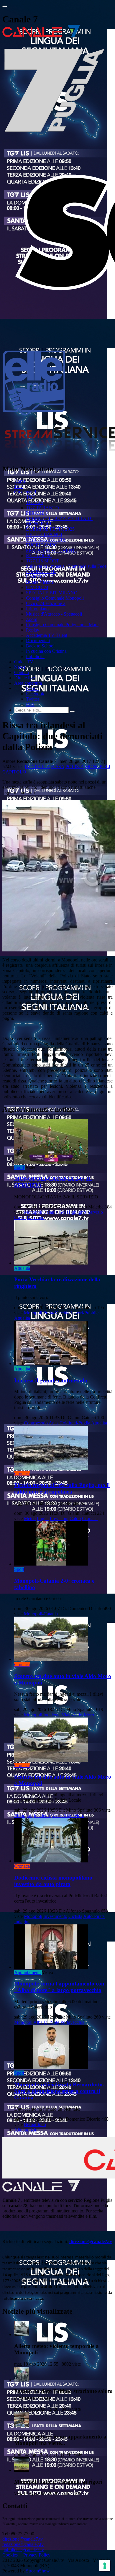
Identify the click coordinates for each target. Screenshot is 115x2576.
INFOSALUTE (41, 571)
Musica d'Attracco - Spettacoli (54, 614)
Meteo (30, 1518)
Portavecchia (72, 2022)
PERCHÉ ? (37, 513)
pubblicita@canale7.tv (23, 2550)
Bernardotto (35, 2124)
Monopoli (98, 767)
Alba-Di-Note (46, 2022)
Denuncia (37, 767)
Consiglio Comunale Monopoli (55, 598)
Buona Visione (40, 582)
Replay (33, 630)
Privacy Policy (37, 2555)
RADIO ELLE (40, 577)
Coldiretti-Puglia (75, 1423)
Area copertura (28, 683)
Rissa (58, 767)
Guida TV (24, 662)
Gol (62, 1212)
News (20, 667)
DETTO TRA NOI (44, 534)
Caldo (75, 1518)
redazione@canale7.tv (23, 2544)
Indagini (22, 1922)
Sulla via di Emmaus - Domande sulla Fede (66, 566)
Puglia (43, 1518)
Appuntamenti (27, 1972)
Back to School (40, 646)
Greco (20, 1217)
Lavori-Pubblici (85, 1313)
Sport (19, 1167)
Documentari (38, 641)
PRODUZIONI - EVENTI (51, 550)
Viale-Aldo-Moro (78, 1715)
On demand (25, 492)
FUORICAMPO (42, 545)
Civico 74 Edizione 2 (46, 603)
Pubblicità (35, 656)
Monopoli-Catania (41, 1614)
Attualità (22, 1268)
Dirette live (24, 678)
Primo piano (37, 609)
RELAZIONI (39, 556)
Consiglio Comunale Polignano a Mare (62, 625)
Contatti (22, 672)
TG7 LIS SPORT (42, 561)
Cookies (10, 2555)
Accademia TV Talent (47, 635)
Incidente (52, 1715)
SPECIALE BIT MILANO (52, 593)
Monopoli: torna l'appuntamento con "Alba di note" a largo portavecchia (59, 1987)
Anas (54, 1423)
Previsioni (59, 1518)
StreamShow (38, 2571)
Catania (50, 1212)
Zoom (32, 619)
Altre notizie (26, 2130)
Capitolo (14, 772)
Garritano (36, 1217)
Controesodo (36, 1423)
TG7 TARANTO (42, 508)
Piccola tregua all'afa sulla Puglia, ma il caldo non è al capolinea (62, 1488)
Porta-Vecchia (56, 1313)
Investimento (55, 1916)
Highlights (77, 1212)
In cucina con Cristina (46, 651)
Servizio (95, 1212)
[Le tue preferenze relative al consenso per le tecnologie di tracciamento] (105, 2566)
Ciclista (75, 1916)
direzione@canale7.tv (91, 2241)
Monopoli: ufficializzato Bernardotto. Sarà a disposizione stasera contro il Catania (59, 2091)
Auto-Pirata (94, 1916)
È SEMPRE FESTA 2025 (50, 529)
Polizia (75, 767)
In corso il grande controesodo (51, 1380)
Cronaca (22, 1474)
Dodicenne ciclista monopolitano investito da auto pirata (53, 1881)
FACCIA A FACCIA (46, 540)
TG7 (19, 486)
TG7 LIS (34, 502)
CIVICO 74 (37, 587)
